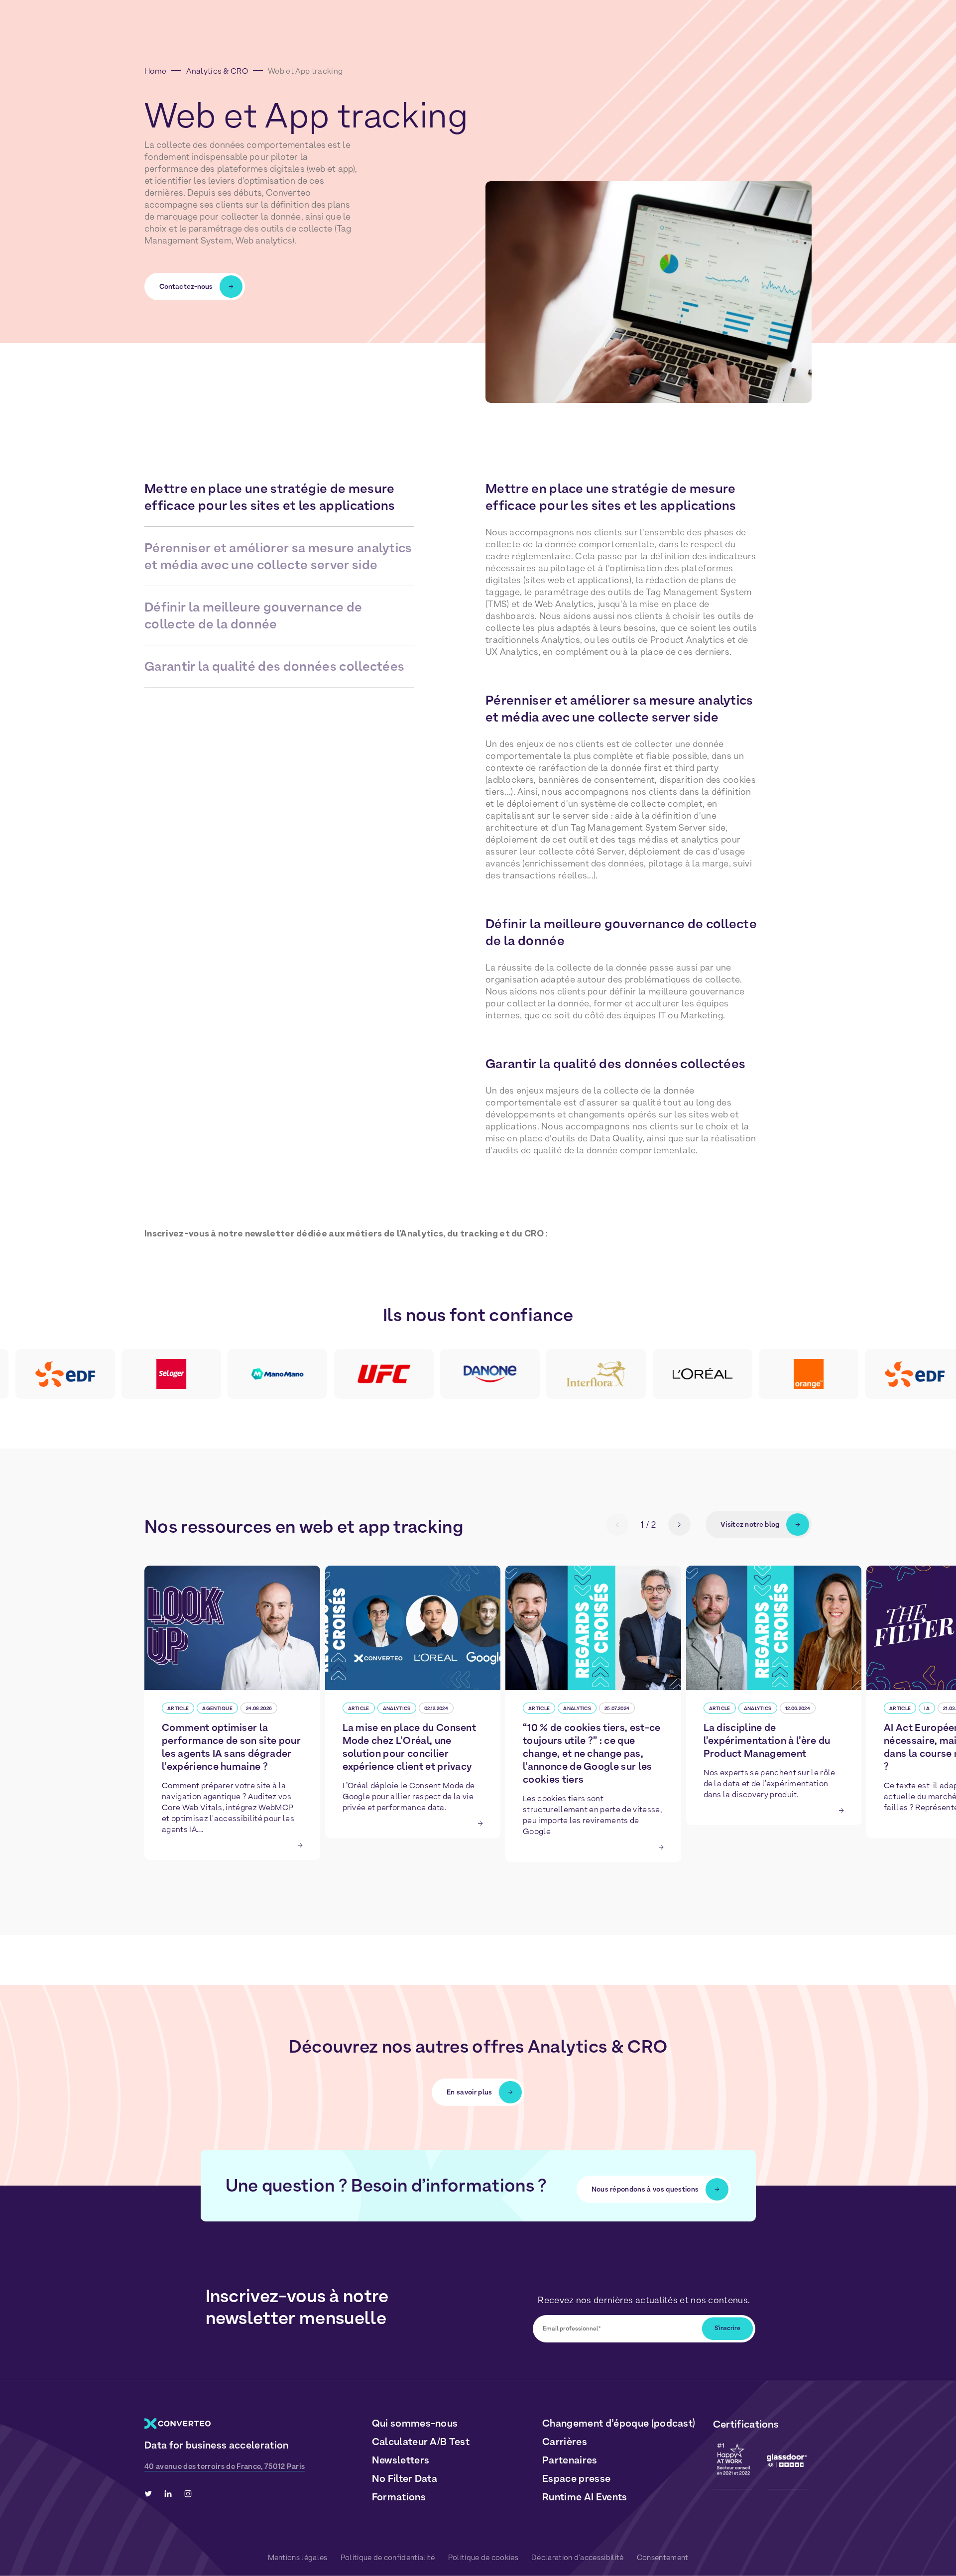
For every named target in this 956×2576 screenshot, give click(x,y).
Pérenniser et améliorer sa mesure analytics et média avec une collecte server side (278, 556)
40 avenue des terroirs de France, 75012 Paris (225, 2466)
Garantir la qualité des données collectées (274, 666)
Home (155, 71)
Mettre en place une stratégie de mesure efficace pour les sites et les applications (270, 497)
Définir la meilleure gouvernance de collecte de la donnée (253, 615)
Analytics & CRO (217, 71)
